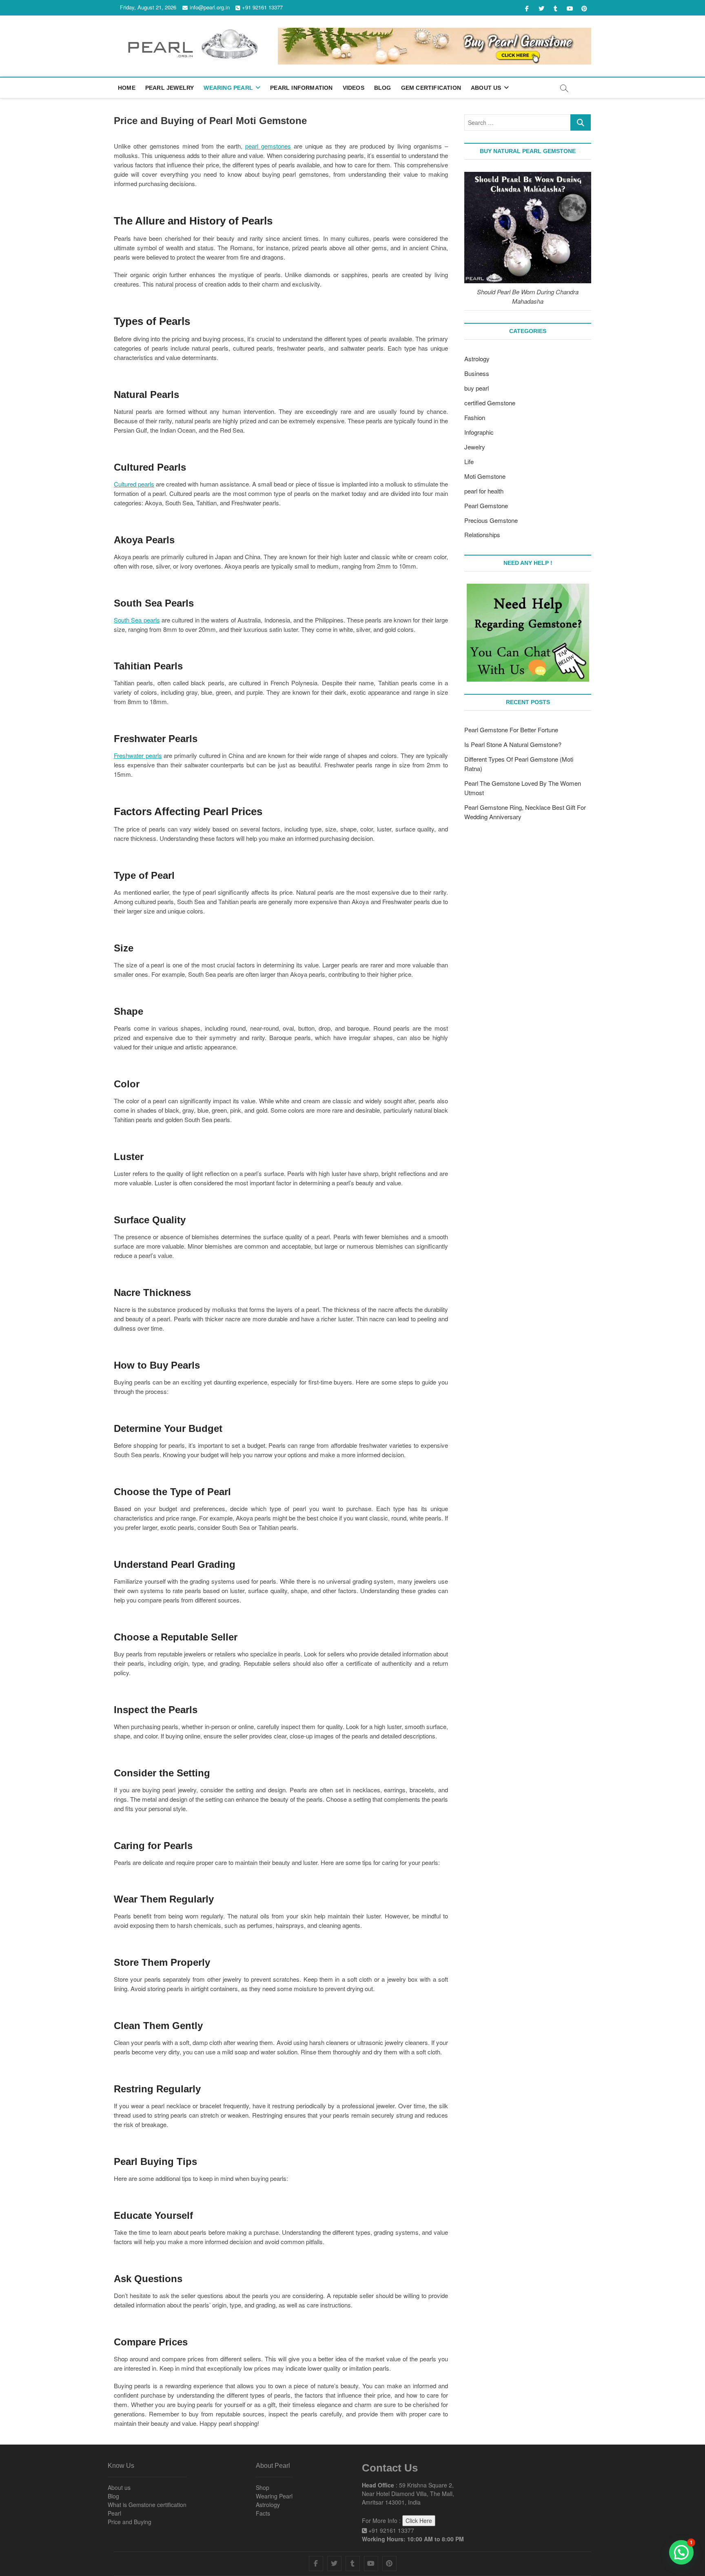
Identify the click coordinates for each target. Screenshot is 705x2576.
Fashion (475, 417)
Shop (263, 2487)
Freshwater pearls (138, 755)
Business (477, 373)
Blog (383, 88)
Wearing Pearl (228, 88)
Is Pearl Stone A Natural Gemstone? (513, 744)
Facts (263, 2513)
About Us (486, 88)
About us (119, 2487)
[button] (681, 2552)
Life (469, 461)
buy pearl (477, 388)
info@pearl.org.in (210, 7)
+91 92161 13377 (262, 7)
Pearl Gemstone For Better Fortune (511, 730)
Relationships (482, 535)
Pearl (114, 2513)
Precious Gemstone (491, 520)
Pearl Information (301, 88)
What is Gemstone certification (147, 2505)
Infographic (479, 432)
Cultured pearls (134, 484)
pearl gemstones (268, 146)
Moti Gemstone (485, 476)
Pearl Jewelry (170, 88)
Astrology (477, 359)
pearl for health (484, 491)
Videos (354, 88)
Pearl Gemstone (486, 506)
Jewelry (475, 447)
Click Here (419, 2520)
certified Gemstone (490, 403)
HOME (127, 88)
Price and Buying (130, 2522)
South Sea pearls (137, 620)
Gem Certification (431, 88)
